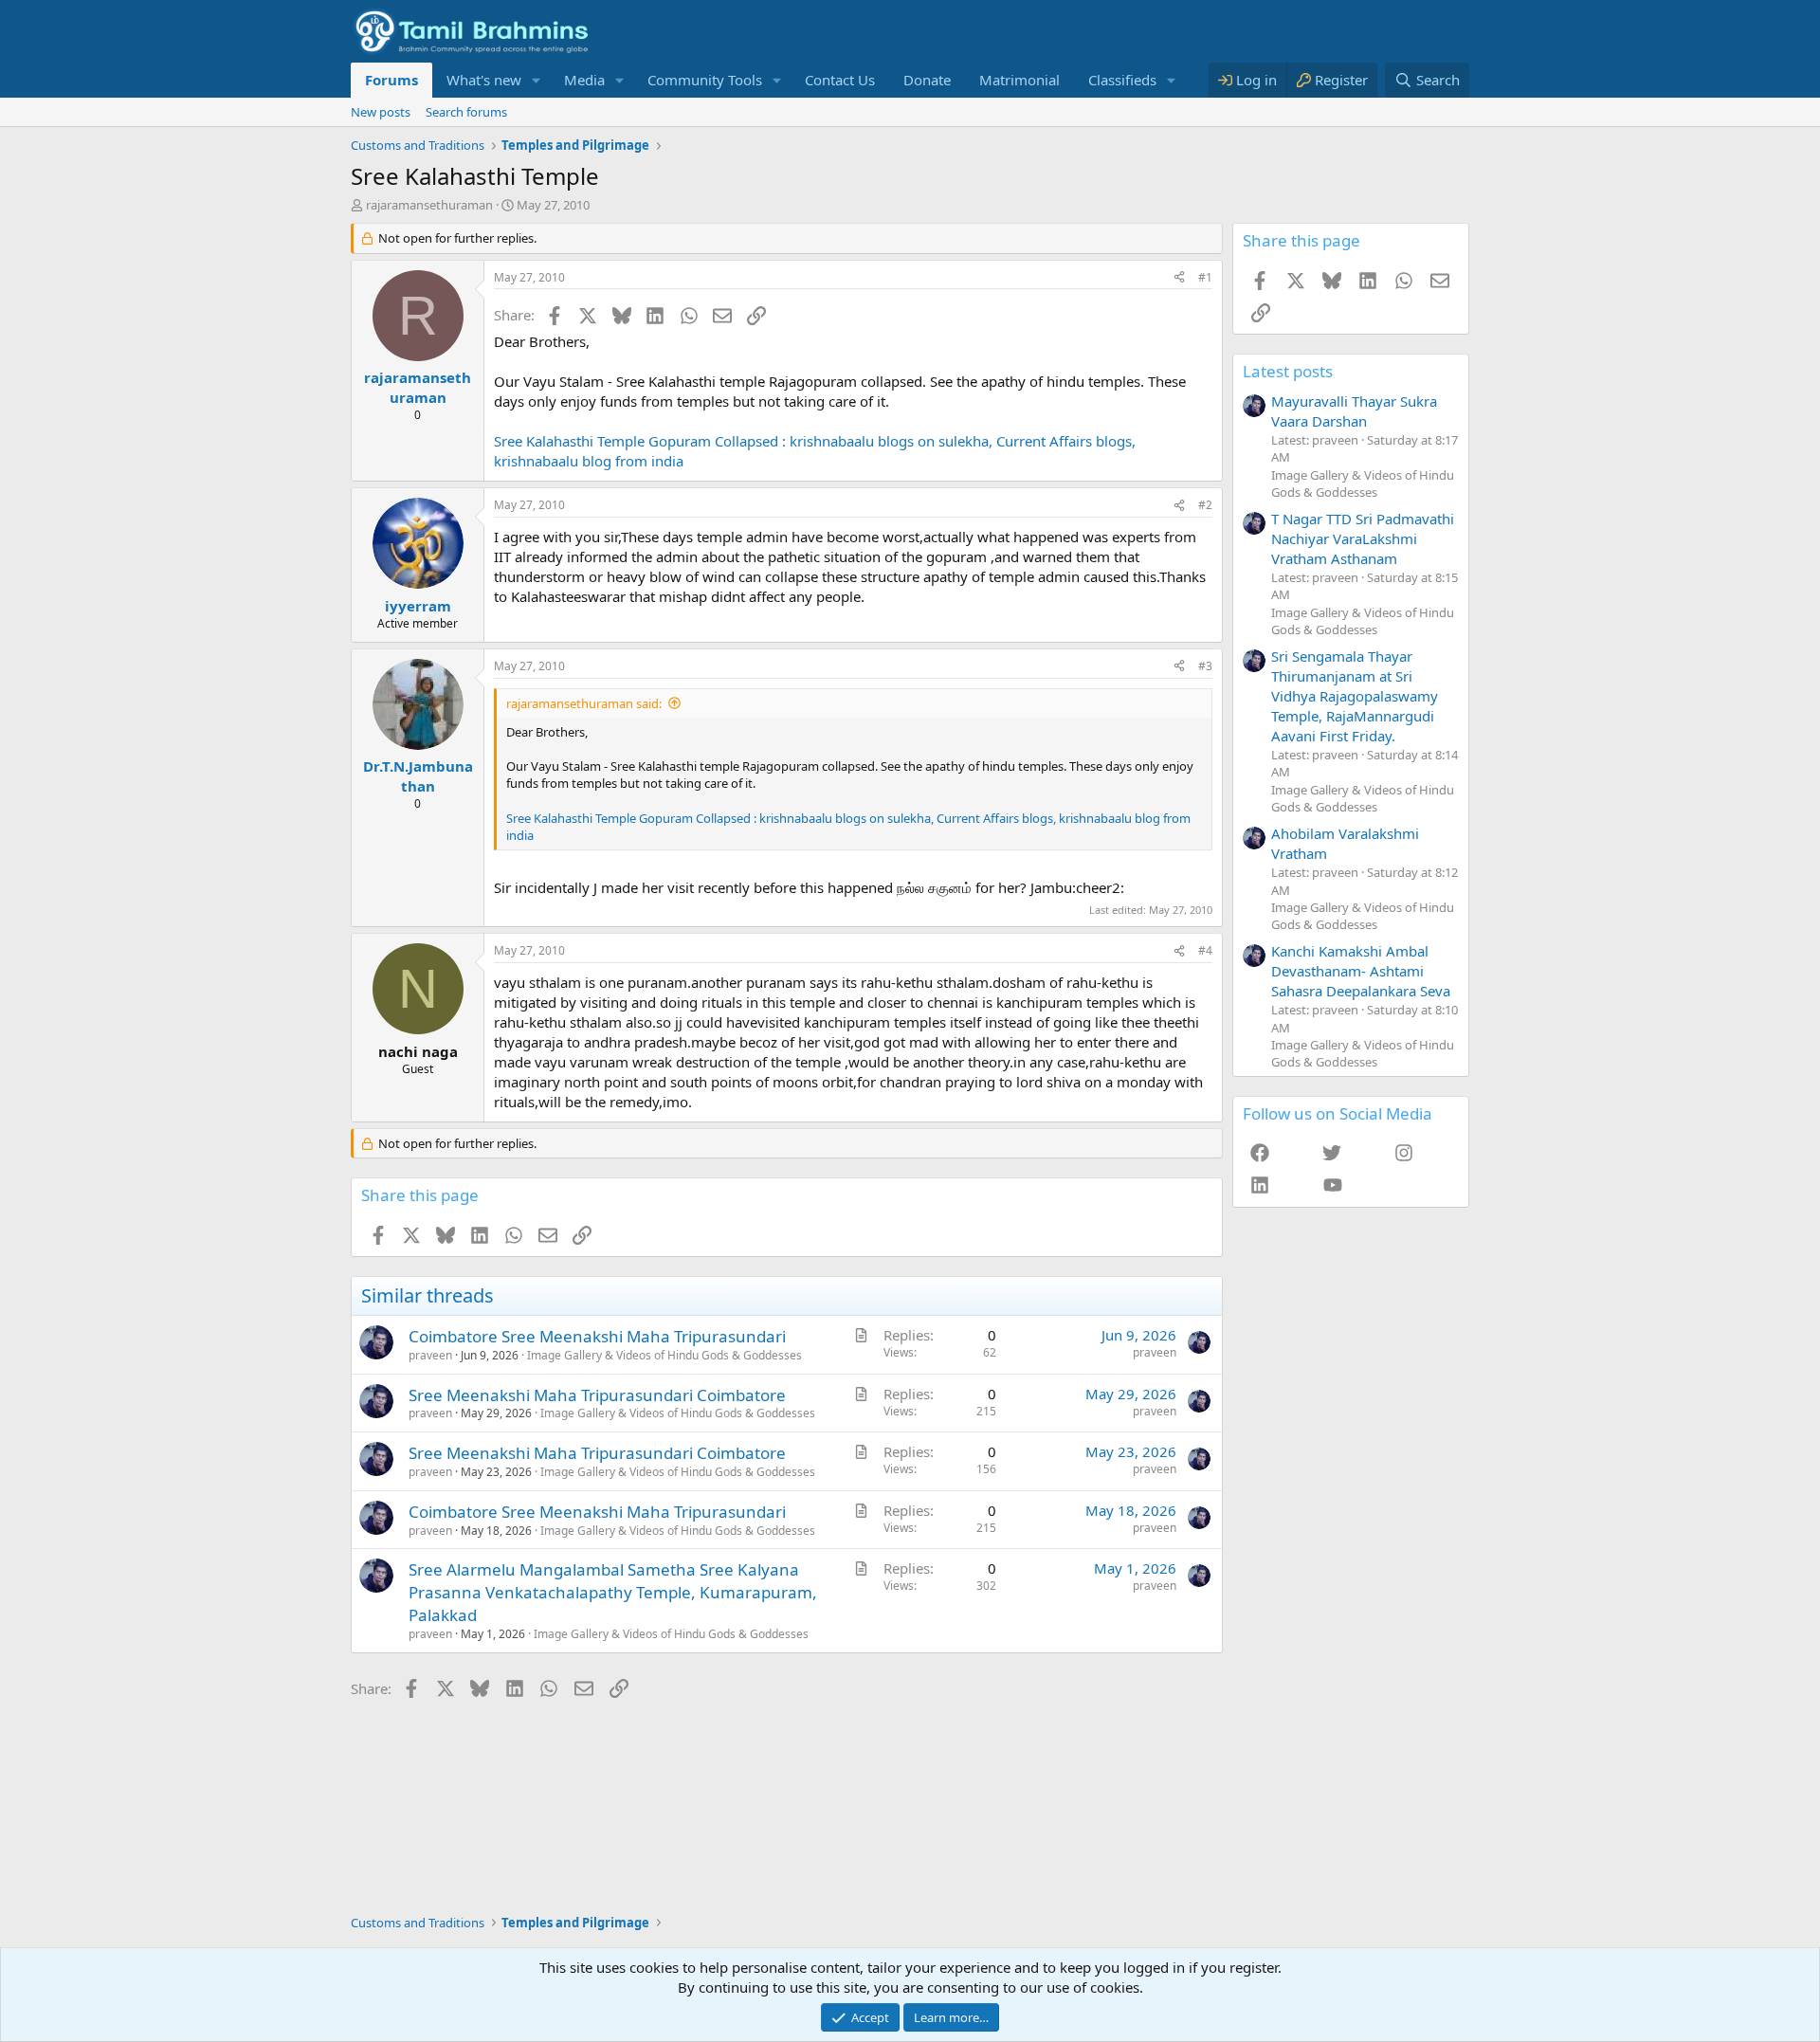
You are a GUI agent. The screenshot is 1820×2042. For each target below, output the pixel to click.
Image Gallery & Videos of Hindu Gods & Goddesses (664, 1355)
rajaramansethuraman (429, 205)
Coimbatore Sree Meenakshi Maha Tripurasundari (597, 1336)
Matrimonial (1019, 80)
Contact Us (840, 80)
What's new (484, 80)
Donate (927, 80)
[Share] (1179, 278)
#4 (1205, 950)
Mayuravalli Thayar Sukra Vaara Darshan (1354, 411)
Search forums (466, 112)
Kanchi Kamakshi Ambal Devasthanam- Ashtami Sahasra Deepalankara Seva (1361, 971)
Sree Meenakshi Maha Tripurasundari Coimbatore (597, 1395)
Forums (391, 80)
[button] (537, 80)
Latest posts (1288, 371)
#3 (1205, 666)
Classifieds (1122, 80)
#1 (1205, 277)
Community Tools (705, 80)
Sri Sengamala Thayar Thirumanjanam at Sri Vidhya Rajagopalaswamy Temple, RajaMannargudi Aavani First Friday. (1355, 696)
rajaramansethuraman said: (584, 703)
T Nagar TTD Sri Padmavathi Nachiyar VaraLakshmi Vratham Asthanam (1363, 538)
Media (584, 80)
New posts (381, 112)
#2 (1205, 505)
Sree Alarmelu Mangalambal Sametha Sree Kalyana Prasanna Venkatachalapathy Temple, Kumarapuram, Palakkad (613, 1592)
